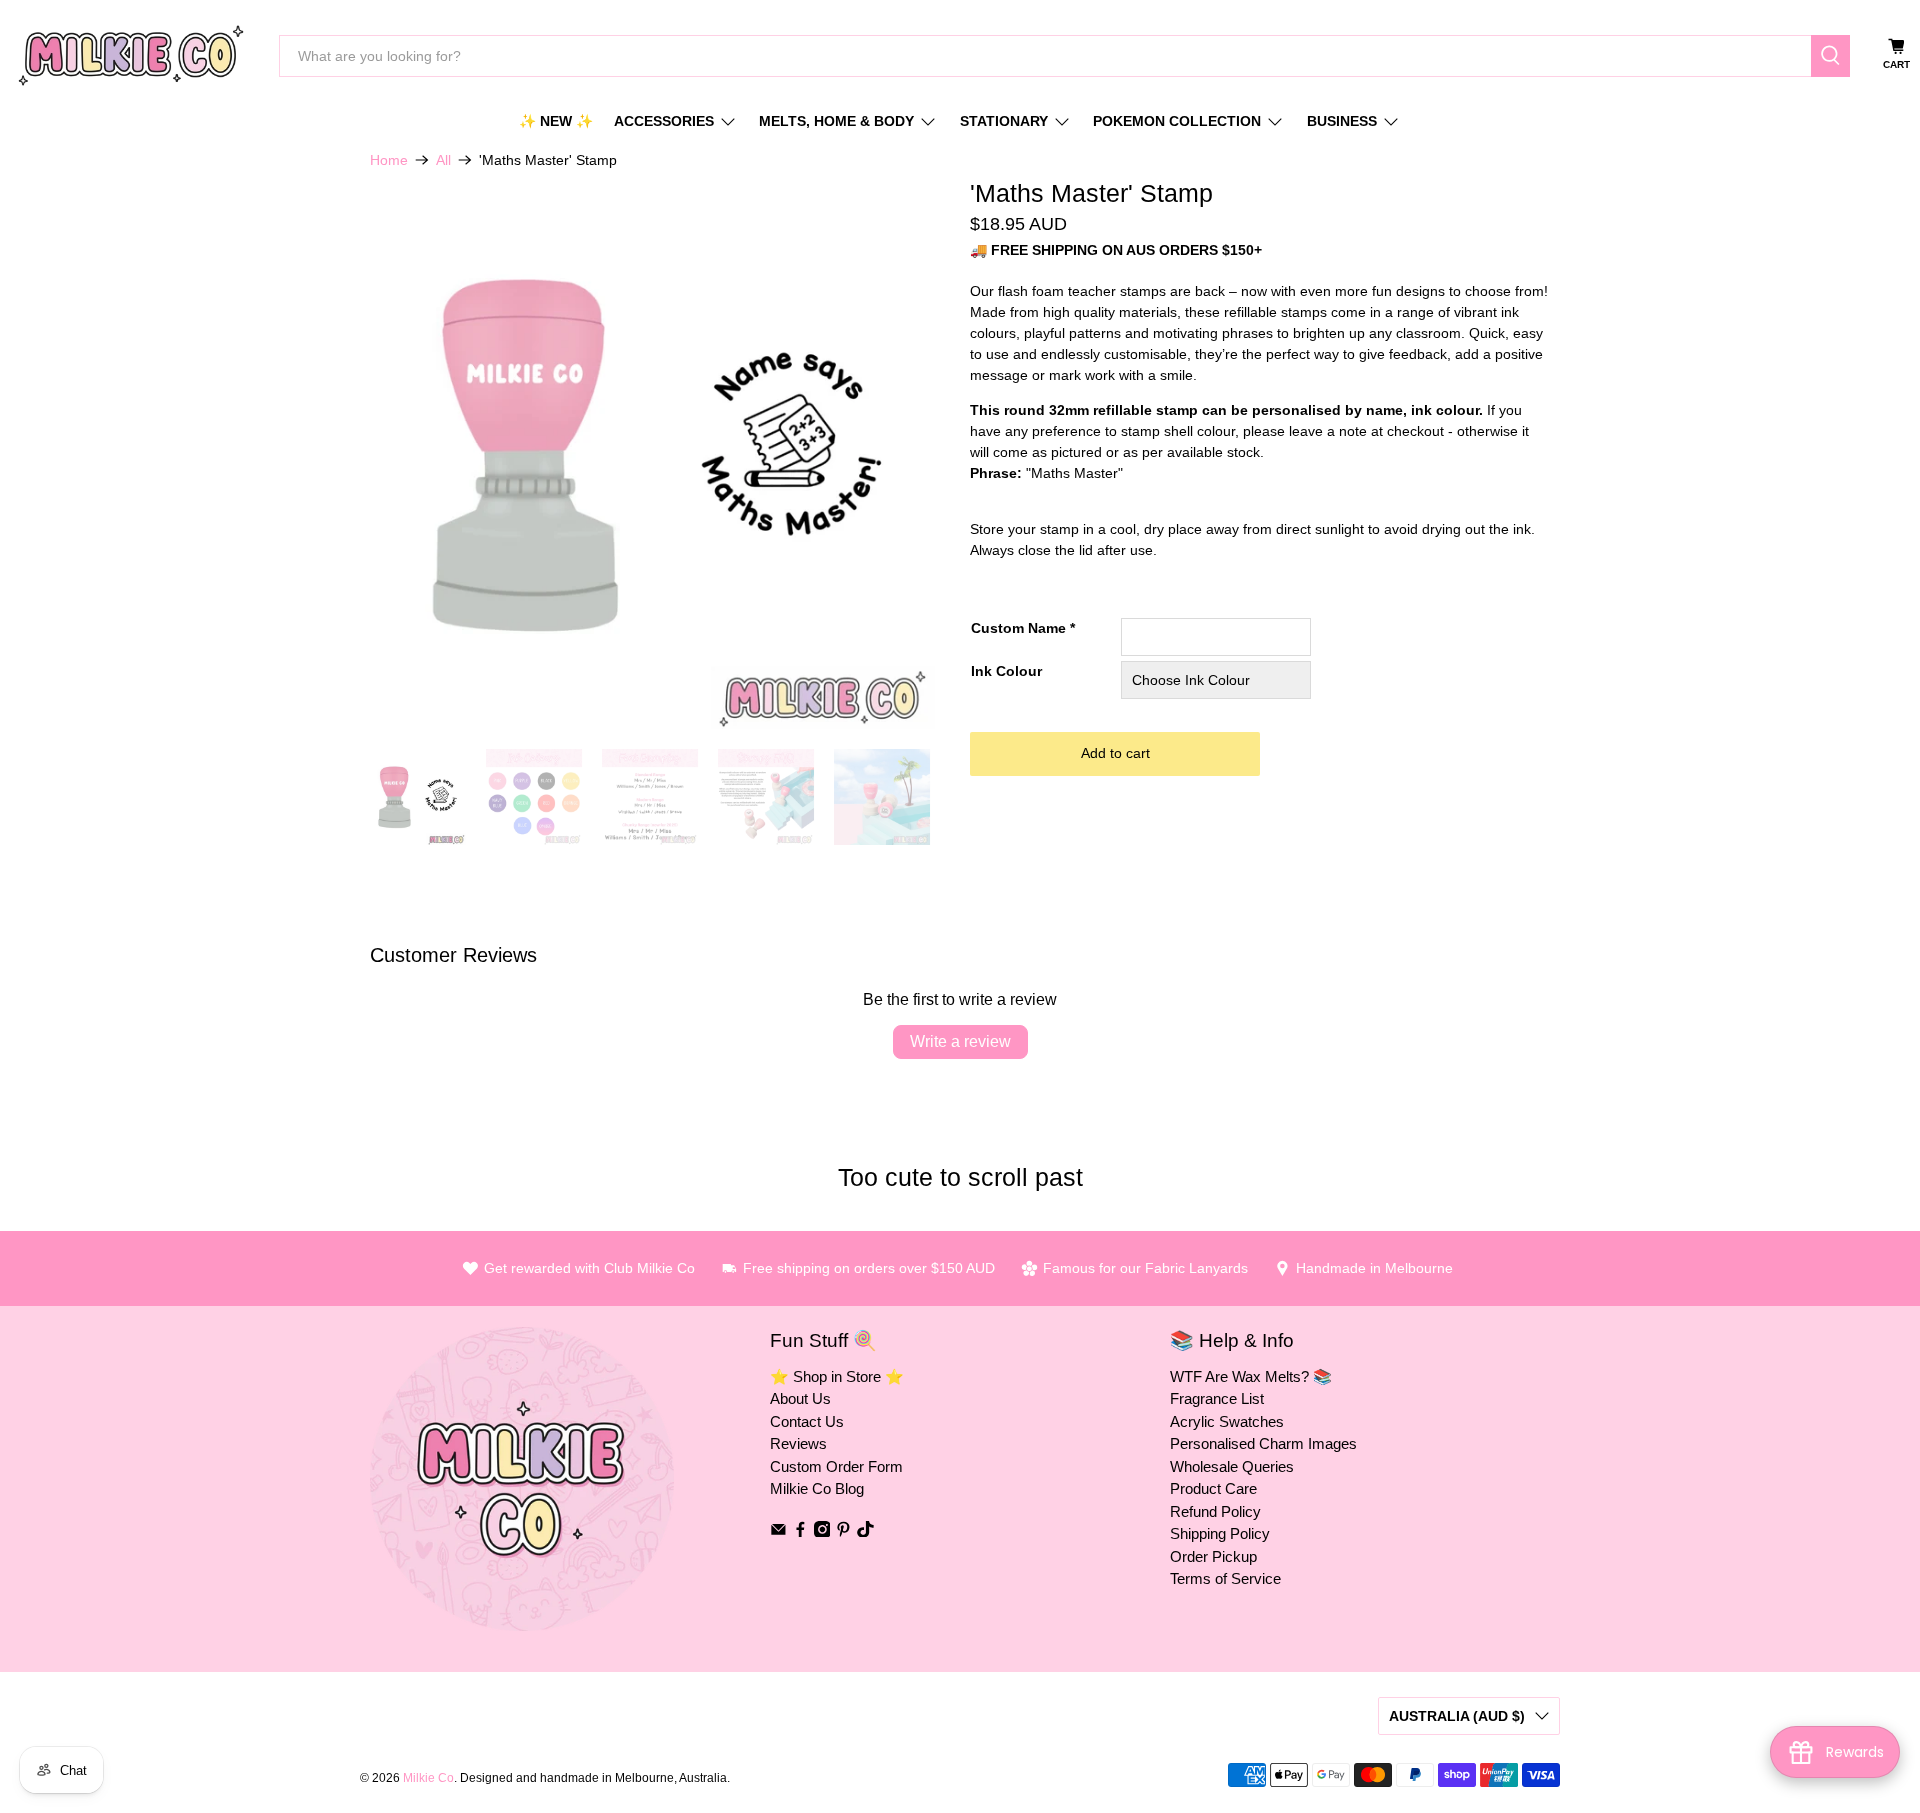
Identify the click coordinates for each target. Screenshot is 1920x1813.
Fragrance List (1217, 1398)
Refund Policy (1215, 1511)
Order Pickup (1213, 1556)
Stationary (1004, 121)
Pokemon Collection (1177, 121)
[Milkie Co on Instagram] (822, 1531)
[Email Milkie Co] (778, 1531)
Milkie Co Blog (817, 1488)
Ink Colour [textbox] (1006, 671)
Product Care (1213, 1488)
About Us (800, 1398)
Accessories (664, 121)
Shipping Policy (1220, 1533)
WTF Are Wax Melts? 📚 (1251, 1376)
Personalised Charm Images (1263, 1443)
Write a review (960, 1041)
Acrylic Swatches (1227, 1421)
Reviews (798, 1443)
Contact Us (807, 1421)
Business (1342, 121)
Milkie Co (428, 1777)
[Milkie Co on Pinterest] (843, 1531)
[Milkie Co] (131, 55)
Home (389, 160)
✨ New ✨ (556, 121)
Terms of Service (1225, 1578)
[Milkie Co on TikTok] (865, 1531)
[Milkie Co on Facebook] (800, 1531)
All (443, 160)
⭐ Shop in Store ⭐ (837, 1376)
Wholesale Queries (1232, 1466)
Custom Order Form (836, 1466)
